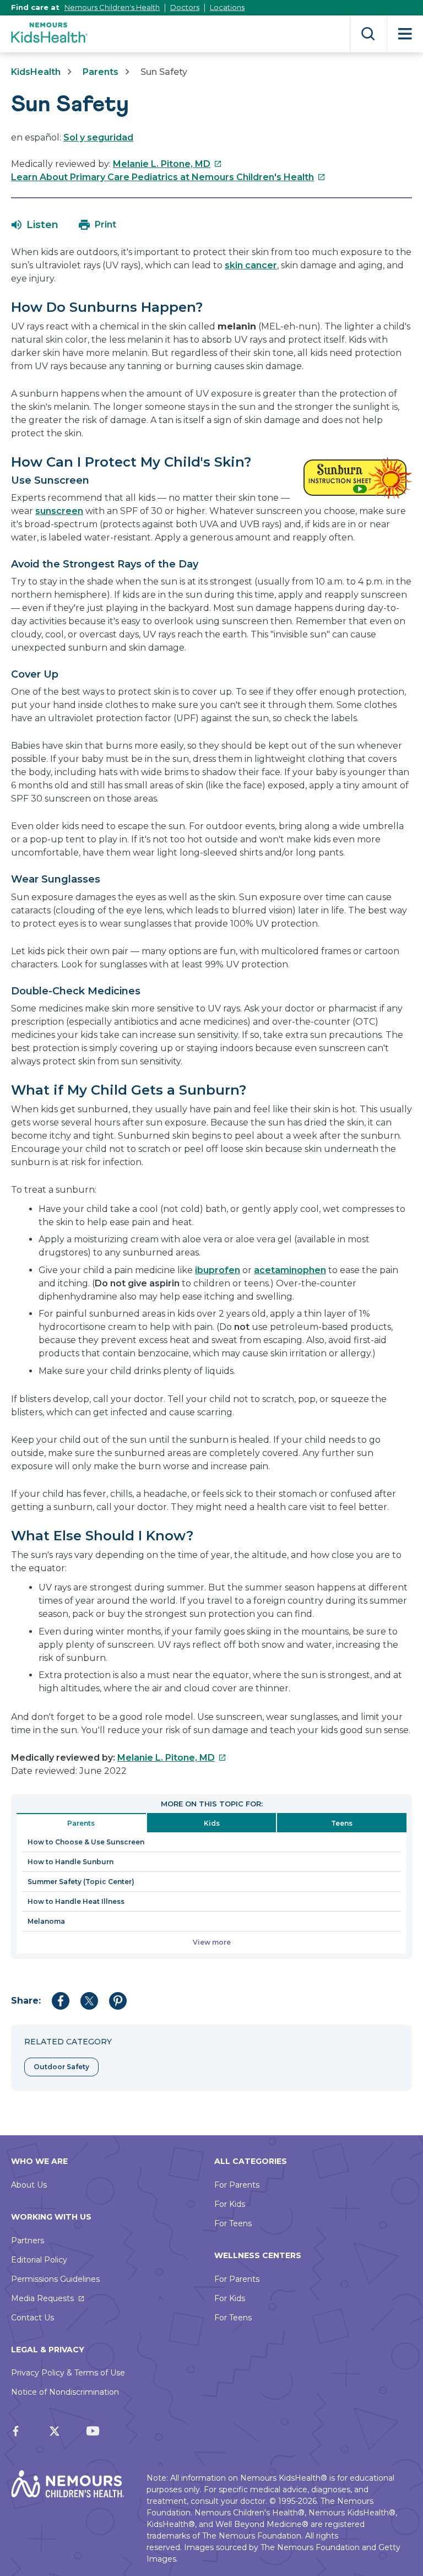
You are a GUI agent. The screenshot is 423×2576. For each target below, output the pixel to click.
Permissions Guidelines (55, 2279)
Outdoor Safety (61, 2067)
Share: (26, 2001)
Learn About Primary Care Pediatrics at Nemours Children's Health (168, 177)
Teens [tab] (342, 1823)
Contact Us (32, 2318)
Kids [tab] (212, 1823)
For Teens (233, 2223)
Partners (28, 2241)
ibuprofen (218, 1270)
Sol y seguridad (98, 137)
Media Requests (42, 2298)
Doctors (185, 7)
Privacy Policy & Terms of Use (68, 2373)
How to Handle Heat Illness (76, 1901)
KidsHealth (36, 72)
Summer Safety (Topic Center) (81, 1882)
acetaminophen (290, 1270)
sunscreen (59, 511)
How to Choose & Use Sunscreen (86, 1842)
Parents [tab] (81, 1823)
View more (212, 1942)
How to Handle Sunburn (70, 1862)
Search (368, 34)
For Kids (230, 2204)
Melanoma (46, 1921)
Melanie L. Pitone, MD (167, 164)
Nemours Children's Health (112, 7)
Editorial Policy (39, 2260)
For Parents (237, 2185)
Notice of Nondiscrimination (65, 2392)
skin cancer (251, 265)
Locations (227, 7)
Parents (101, 72)
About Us (29, 2185)
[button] (35, 225)
